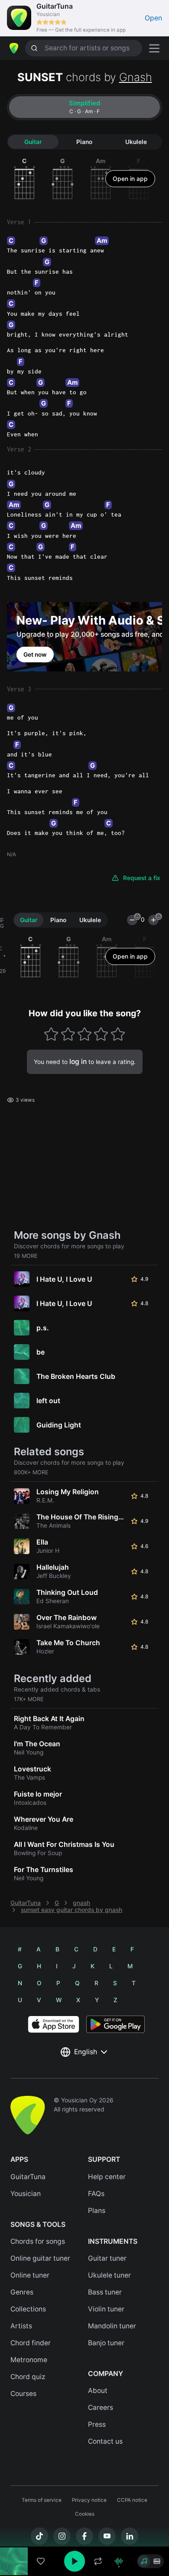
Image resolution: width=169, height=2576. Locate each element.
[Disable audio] (119, 2561)
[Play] (75, 2561)
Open (153, 18)
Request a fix (142, 878)
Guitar (33, 142)
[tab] (84, 107)
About (98, 2391)
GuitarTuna (26, 1903)
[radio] (144, 2561)
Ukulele (136, 142)
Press (97, 2424)
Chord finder (31, 2343)
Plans (97, 2211)
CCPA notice (132, 2500)
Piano (84, 142)
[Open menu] (154, 48)
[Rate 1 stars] (51, 1034)
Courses (23, 2394)
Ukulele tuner (109, 2275)
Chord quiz (28, 2377)
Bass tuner (105, 2292)
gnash (81, 1903)
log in (78, 1062)
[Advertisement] (84, 2527)
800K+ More (31, 1472)
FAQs (96, 2194)
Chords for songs (38, 2241)
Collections (28, 2309)
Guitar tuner (107, 2258)
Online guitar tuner (40, 2258)
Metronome (29, 2360)
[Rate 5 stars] (118, 1034)
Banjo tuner (106, 2343)
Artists (21, 2326)
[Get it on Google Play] (115, 2024)
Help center (107, 2177)
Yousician (26, 2194)
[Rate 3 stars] (85, 1034)
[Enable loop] (98, 2561)
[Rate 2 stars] (68, 1034)
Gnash (136, 77)
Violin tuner (106, 2309)
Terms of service (42, 2500)
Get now (35, 655)
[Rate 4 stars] (101, 1034)
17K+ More (29, 1699)
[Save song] (41, 2561)
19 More (26, 1256)
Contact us (105, 2441)
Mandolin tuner (112, 2326)
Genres (22, 2292)
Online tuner (30, 2275)
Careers (101, 2407)
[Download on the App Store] (54, 2024)
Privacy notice (89, 2500)
